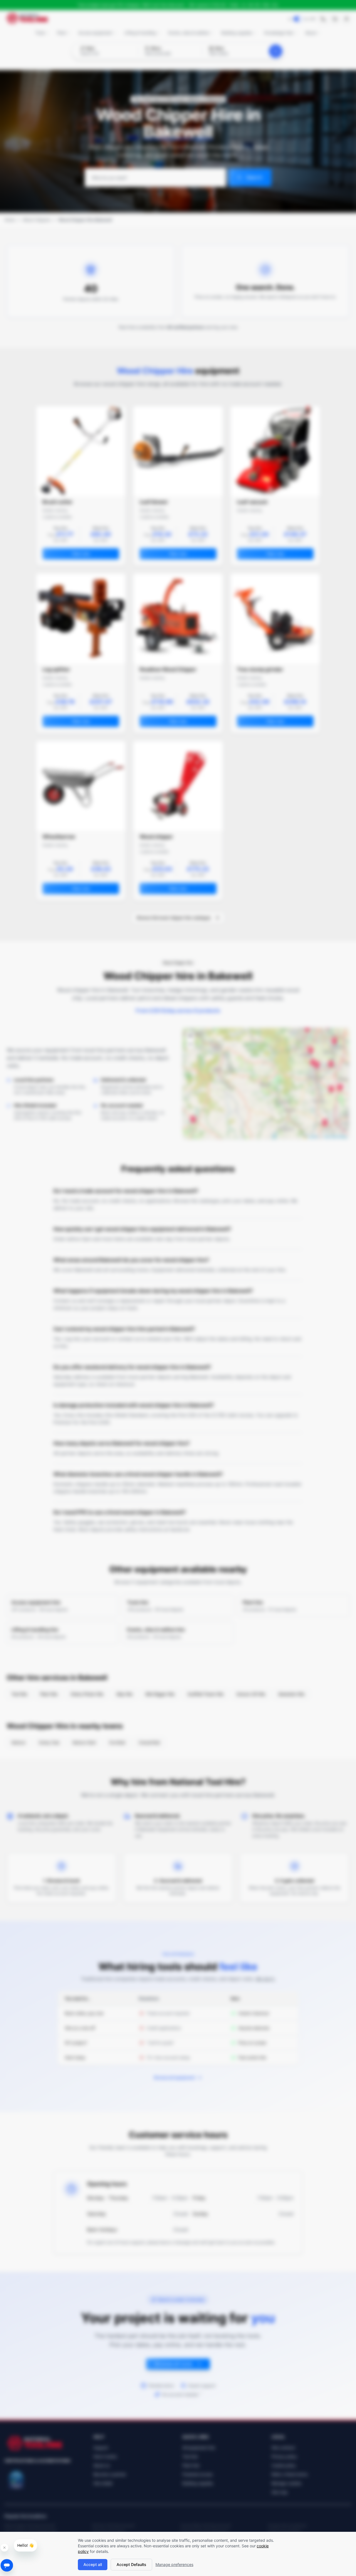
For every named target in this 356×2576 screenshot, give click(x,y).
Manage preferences (174, 2564)
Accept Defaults (131, 2564)
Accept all (93, 2564)
